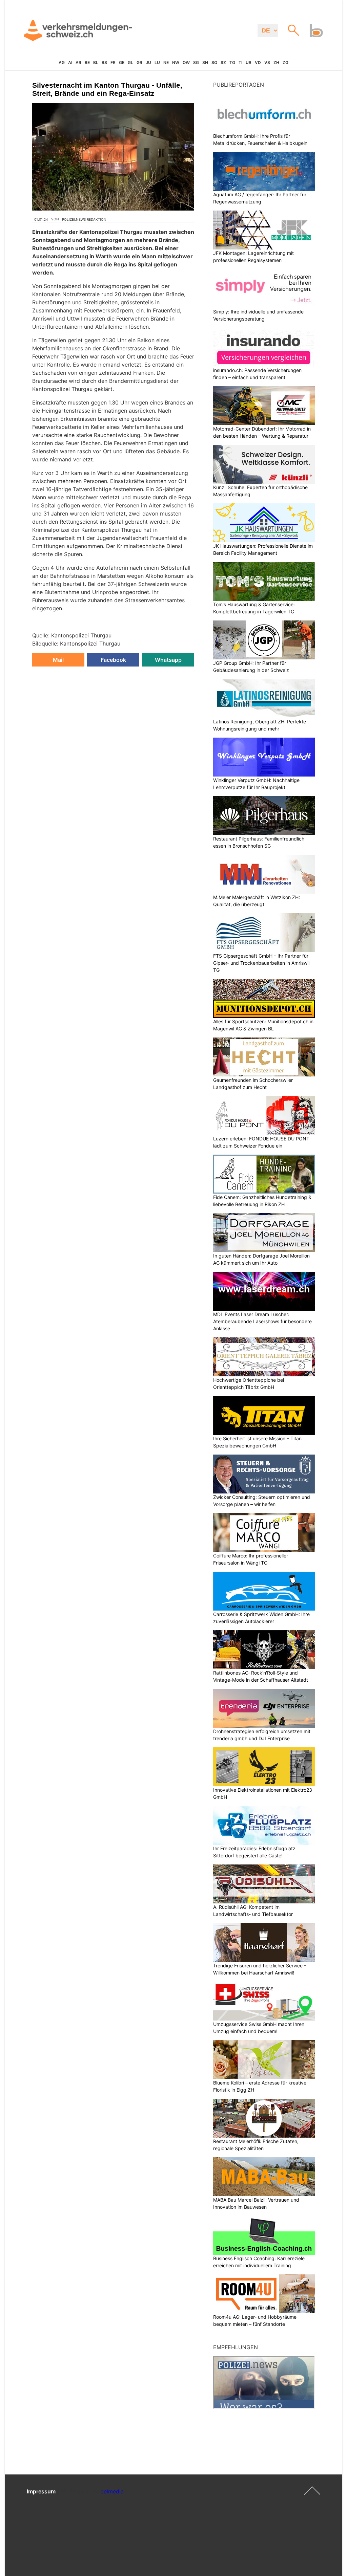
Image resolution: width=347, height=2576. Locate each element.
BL (96, 62)
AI (70, 62)
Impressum (41, 2491)
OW (186, 62)
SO (214, 62)
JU (148, 62)
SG (196, 62)
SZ (223, 62)
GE (122, 62)
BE (87, 62)
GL (130, 62)
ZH (276, 62)
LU (157, 62)
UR (249, 62)
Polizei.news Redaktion (84, 219)
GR (139, 62)
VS (267, 62)
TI (240, 62)
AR (78, 62)
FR (113, 62)
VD (258, 62)
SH (205, 62)
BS (104, 62)
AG (62, 62)
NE (166, 62)
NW (176, 62)
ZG (285, 62)
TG (232, 62)
